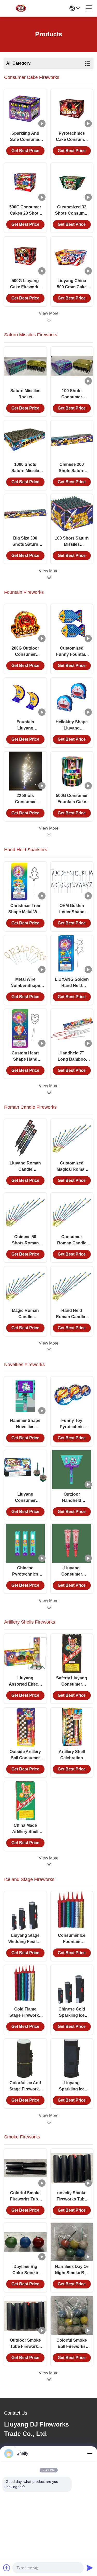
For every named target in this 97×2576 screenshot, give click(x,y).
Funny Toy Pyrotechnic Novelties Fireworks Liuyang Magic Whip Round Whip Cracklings (72, 1424)
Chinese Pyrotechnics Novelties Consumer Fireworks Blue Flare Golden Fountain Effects (25, 1572)
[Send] (90, 2568)
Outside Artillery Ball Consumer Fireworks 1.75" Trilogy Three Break (25, 1755)
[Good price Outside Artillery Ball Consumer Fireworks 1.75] (25, 1727)
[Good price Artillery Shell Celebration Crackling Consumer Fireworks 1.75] (72, 1727)
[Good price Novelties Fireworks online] (49, 1607)
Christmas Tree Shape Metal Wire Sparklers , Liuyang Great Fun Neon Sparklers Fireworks (25, 909)
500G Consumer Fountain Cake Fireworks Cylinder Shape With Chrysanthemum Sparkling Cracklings (72, 799)
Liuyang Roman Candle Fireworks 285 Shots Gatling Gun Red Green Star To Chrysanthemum (25, 1167)
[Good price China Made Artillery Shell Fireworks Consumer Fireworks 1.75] (25, 1801)
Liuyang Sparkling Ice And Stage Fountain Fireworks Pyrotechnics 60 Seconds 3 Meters (72, 2086)
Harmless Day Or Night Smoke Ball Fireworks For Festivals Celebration (72, 2270)
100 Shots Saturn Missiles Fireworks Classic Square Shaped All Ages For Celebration (72, 542)
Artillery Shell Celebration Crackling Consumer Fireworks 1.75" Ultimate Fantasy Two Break (72, 1755)
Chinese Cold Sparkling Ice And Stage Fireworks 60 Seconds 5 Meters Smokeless (72, 2013)
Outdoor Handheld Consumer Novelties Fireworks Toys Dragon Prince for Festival (72, 1498)
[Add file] (7, 2568)
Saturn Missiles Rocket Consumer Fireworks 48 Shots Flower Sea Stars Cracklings (25, 394)
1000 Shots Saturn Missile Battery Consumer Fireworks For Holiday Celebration (25, 468)
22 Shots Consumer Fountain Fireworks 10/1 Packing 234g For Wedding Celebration (25, 799)
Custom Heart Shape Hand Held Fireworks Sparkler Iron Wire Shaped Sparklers (25, 1057)
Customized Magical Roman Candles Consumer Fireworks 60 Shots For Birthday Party (72, 1167)
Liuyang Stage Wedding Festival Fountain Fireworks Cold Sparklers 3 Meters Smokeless (25, 1939)
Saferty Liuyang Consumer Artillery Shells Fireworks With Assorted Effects (72, 1682)
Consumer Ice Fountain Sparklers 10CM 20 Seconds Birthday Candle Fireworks (72, 1939)
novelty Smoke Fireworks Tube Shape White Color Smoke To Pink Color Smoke (72, 2196)
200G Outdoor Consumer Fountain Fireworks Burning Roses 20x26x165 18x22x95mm (25, 652)
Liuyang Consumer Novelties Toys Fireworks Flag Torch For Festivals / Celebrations (72, 1572)
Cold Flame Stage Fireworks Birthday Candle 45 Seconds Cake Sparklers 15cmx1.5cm (25, 2013)
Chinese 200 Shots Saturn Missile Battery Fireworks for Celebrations (72, 468)
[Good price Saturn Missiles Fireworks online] (49, 578)
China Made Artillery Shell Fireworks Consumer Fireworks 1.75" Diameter (25, 1829)
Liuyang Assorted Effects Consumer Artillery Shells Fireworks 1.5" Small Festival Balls (25, 1682)
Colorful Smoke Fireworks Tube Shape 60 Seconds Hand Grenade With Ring (25, 2196)
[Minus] (90, 2454)
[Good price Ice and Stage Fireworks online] (49, 2122)
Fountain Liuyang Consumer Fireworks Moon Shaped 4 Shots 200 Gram (25, 725)
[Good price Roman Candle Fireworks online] (49, 1350)
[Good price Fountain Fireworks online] (49, 835)
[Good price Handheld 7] (72, 1028)
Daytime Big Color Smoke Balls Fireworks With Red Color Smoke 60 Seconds (25, 2270)
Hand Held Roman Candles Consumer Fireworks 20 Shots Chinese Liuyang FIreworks (72, 1314)
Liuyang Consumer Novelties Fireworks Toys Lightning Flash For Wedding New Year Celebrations (25, 1498)
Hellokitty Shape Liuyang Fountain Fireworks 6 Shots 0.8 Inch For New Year (72, 725)
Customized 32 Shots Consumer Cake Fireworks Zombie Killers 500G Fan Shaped (72, 211)
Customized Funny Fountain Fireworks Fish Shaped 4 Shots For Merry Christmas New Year (72, 652)
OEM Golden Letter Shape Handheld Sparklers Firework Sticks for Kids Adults (72, 909)
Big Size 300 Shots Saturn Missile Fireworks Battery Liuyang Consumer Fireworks (25, 542)
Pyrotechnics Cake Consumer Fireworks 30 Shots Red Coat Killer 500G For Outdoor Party (72, 137)
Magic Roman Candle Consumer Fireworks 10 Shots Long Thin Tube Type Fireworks (25, 1314)
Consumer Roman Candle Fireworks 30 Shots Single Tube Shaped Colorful (72, 1240)
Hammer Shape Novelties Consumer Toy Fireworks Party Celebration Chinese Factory (25, 1424)
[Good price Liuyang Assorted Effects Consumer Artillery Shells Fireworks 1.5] (25, 1653)
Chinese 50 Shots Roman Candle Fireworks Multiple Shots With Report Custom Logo (25, 1240)
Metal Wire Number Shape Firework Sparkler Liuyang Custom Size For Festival (25, 983)
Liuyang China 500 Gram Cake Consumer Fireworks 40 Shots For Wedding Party (72, 284)
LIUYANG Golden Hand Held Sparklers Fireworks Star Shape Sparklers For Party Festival (72, 983)
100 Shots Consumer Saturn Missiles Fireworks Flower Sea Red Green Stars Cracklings (72, 394)
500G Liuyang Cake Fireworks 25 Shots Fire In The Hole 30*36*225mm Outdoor (25, 284)
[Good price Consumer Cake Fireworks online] (49, 320)
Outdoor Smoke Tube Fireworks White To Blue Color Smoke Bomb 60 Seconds (25, 2344)
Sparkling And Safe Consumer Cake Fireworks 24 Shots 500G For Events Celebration (25, 137)
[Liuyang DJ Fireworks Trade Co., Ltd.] (22, 8)
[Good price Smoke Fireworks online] (49, 2380)
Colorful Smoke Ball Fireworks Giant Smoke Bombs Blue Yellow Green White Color (72, 2344)
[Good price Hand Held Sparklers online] (49, 1093)
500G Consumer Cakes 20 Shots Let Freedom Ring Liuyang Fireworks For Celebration (25, 211)
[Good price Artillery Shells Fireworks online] (49, 1865)
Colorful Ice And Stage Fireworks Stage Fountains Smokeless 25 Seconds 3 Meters (25, 2086)
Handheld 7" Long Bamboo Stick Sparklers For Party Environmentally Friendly (72, 1057)
